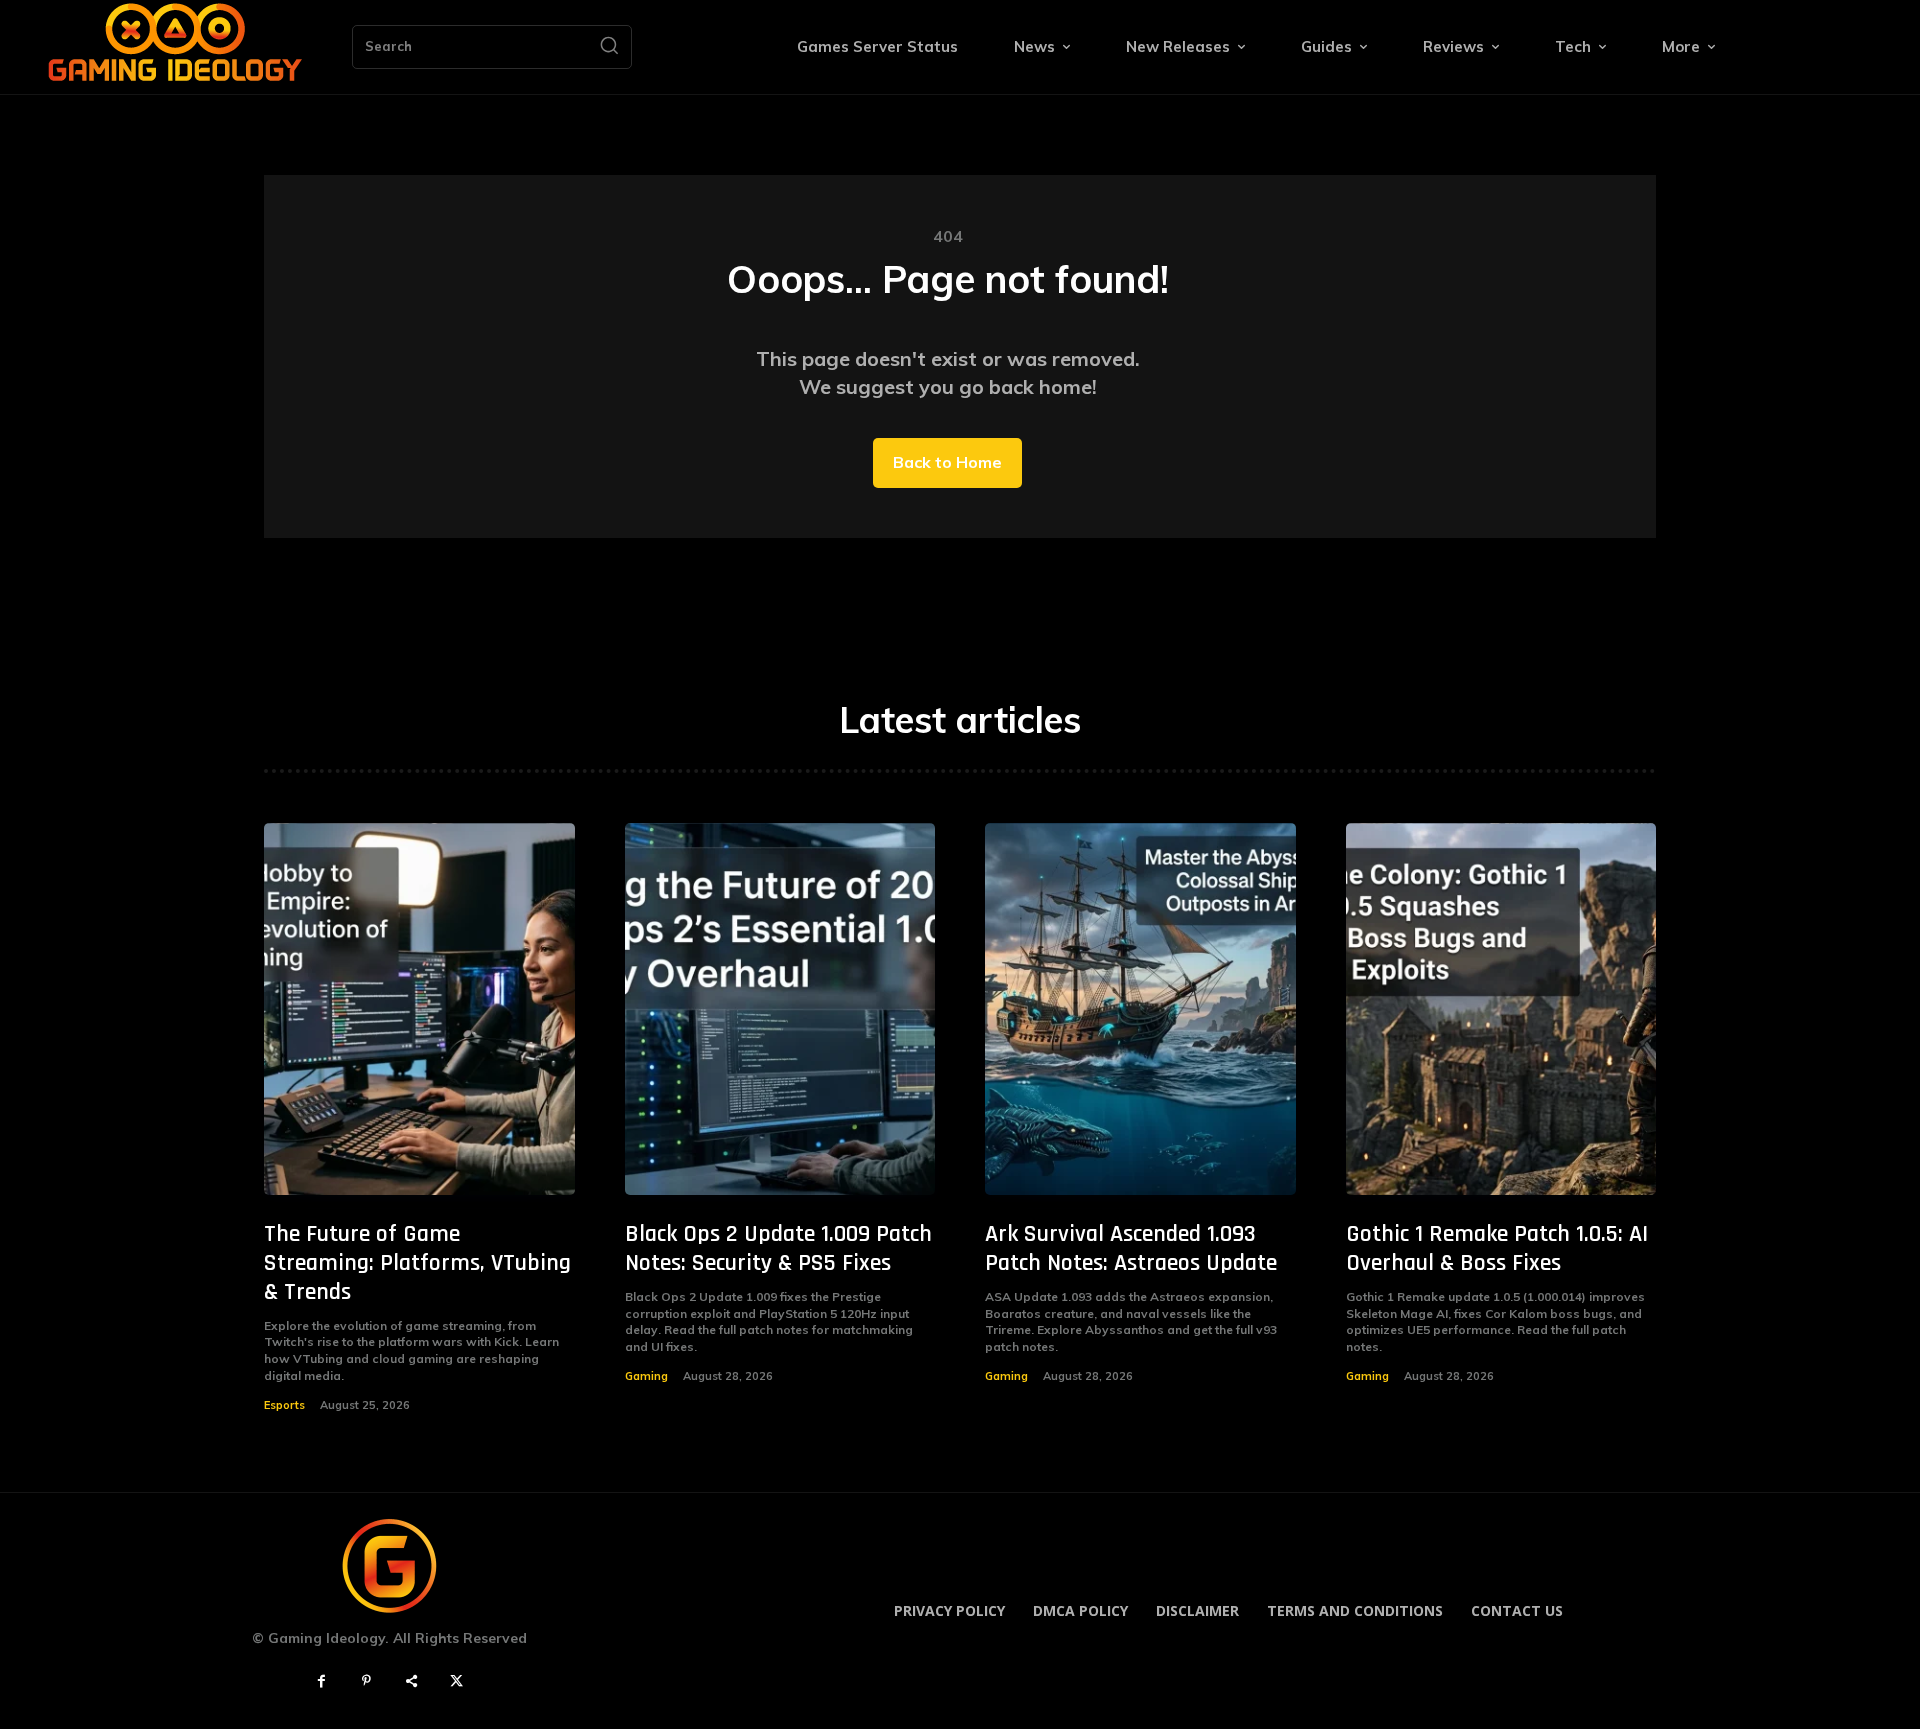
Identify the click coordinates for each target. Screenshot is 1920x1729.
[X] (456, 1681)
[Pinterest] (366, 1681)
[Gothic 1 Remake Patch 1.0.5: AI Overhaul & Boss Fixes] (1501, 1009)
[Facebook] (321, 1681)
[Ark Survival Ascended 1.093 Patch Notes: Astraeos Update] (1140, 1009)
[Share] (411, 1681)
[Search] (609, 47)
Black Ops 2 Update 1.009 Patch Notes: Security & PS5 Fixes (778, 1248)
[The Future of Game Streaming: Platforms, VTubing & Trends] (419, 1009)
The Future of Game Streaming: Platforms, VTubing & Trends (417, 1263)
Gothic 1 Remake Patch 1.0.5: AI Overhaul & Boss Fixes (1497, 1248)
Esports (284, 1405)
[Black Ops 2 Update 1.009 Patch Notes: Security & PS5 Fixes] (780, 1009)
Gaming (646, 1376)
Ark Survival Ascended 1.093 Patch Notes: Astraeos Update (1131, 1248)
